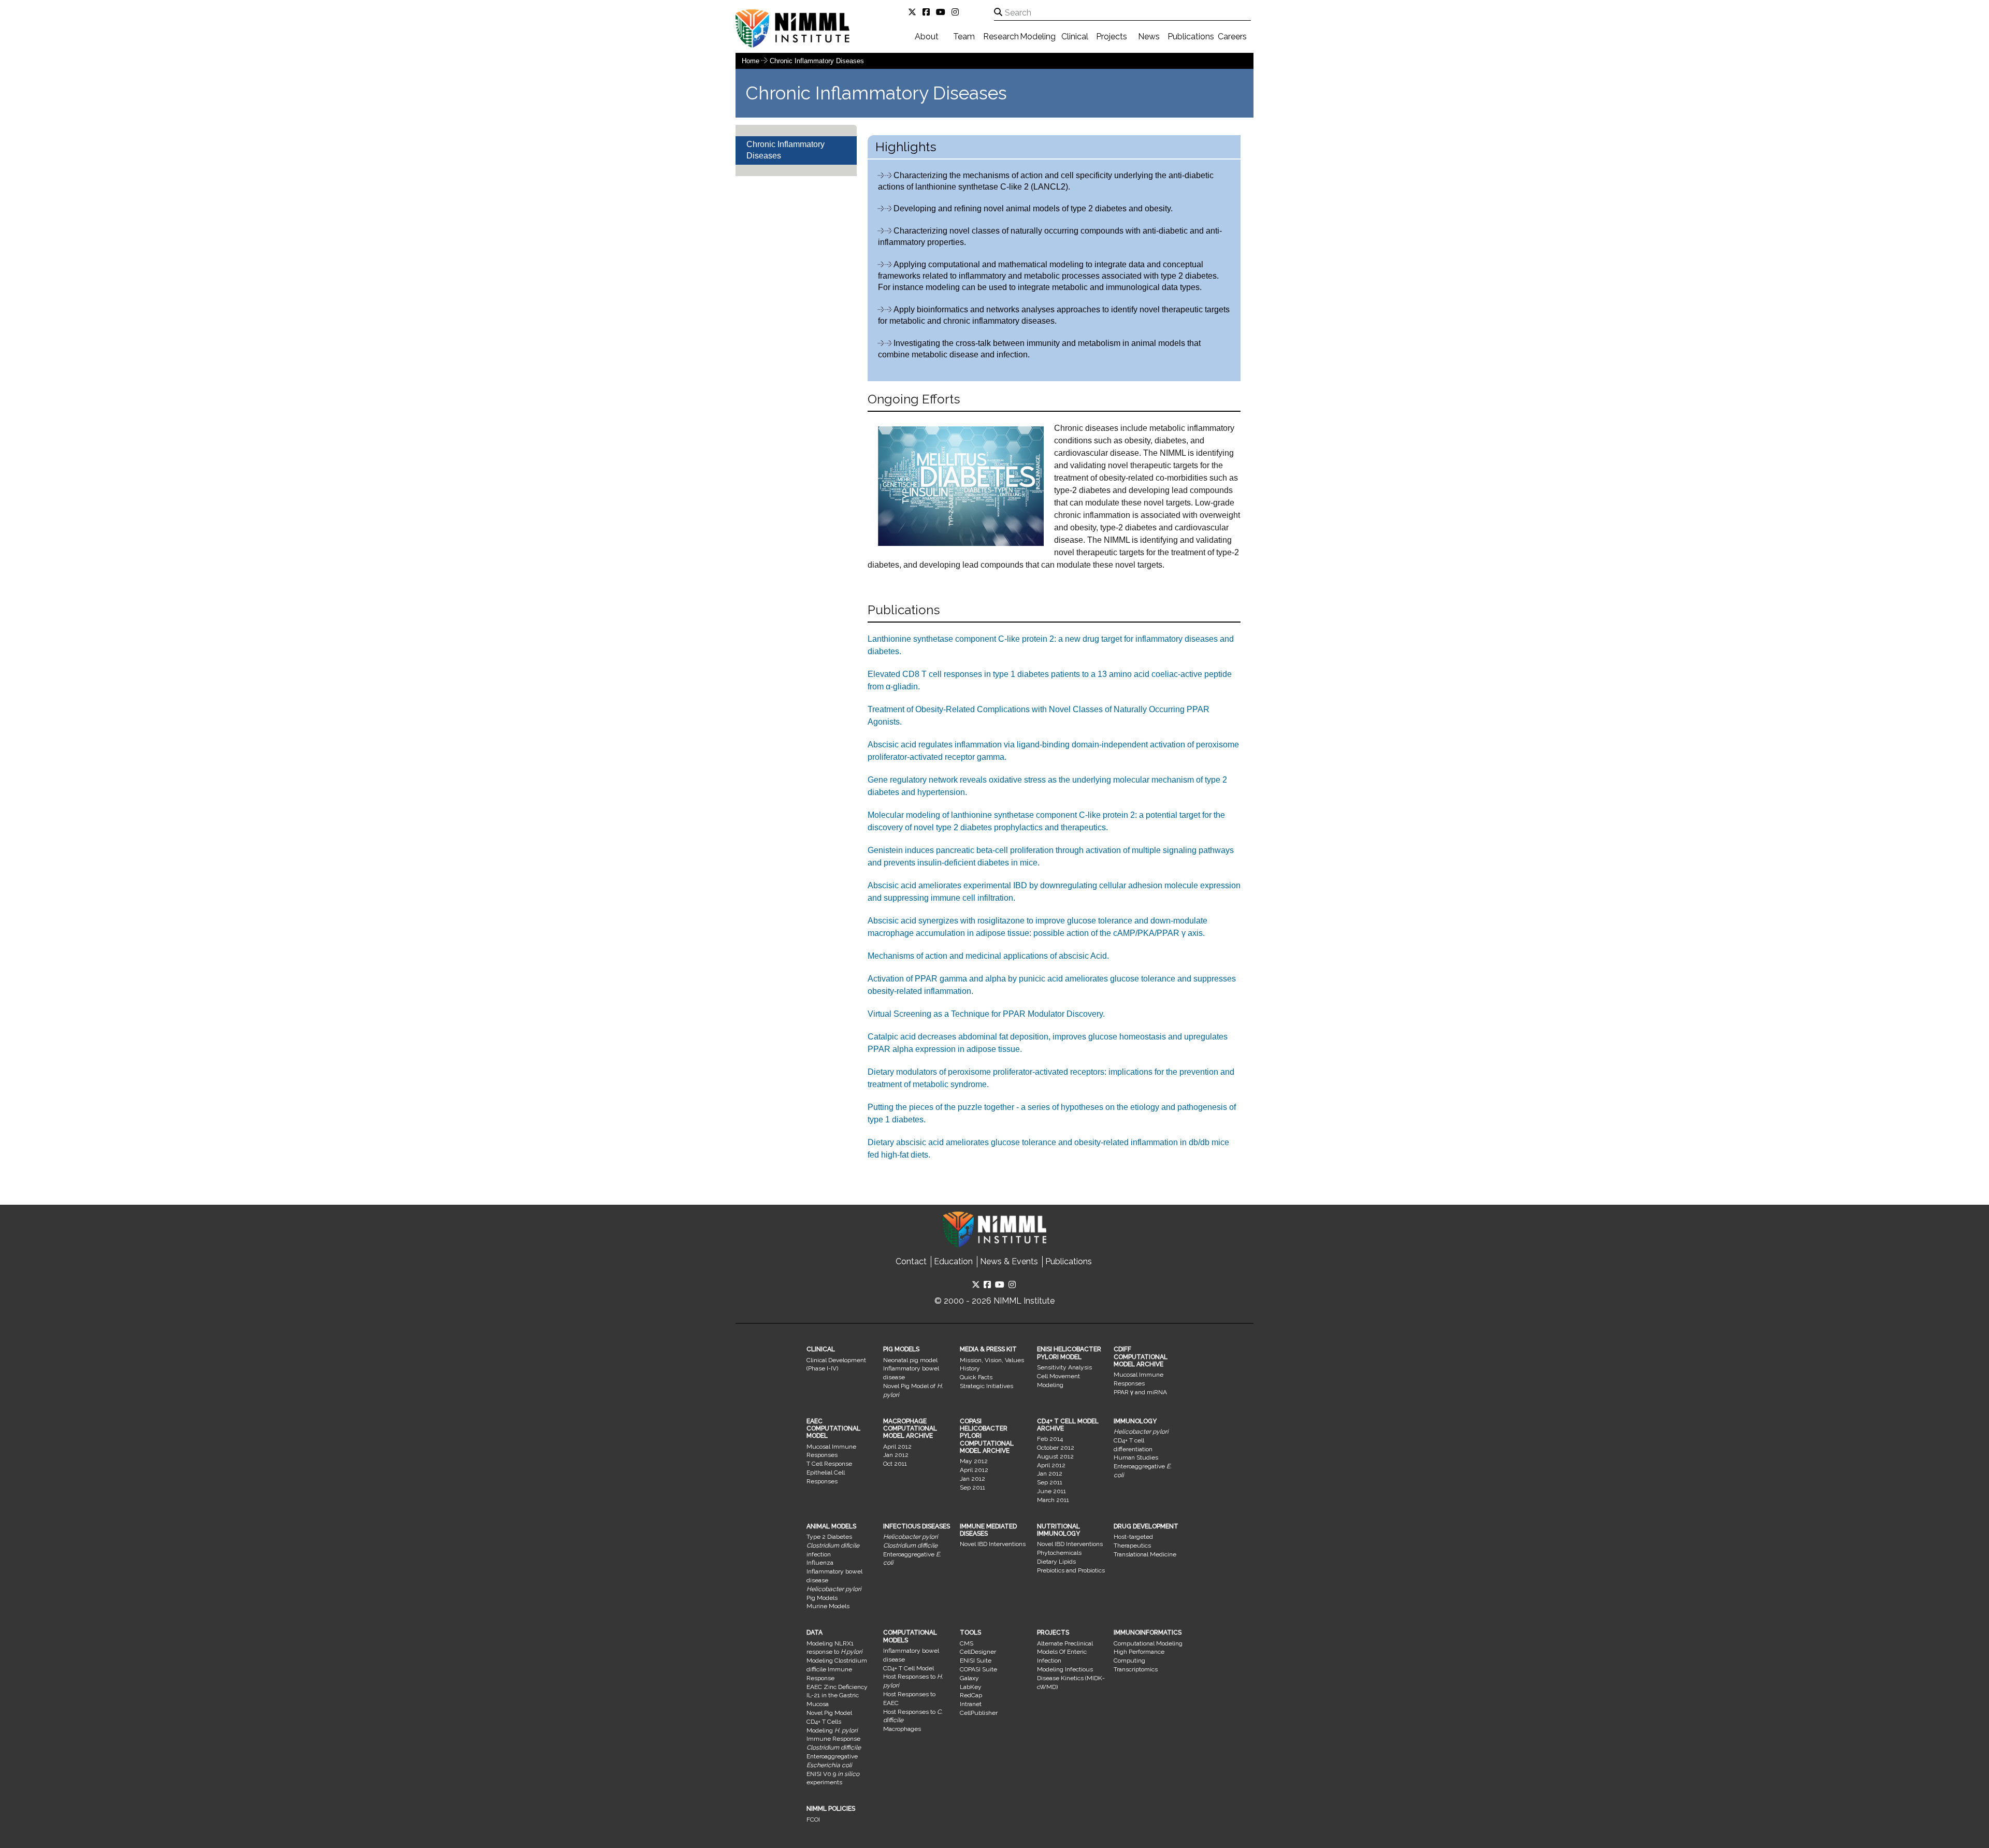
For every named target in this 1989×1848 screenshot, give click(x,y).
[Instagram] (957, 12)
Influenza (820, 1563)
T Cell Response (829, 1464)
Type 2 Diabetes (829, 1537)
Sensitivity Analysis (1064, 1367)
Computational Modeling (1148, 1643)
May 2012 (974, 1461)
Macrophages (902, 1729)
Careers (1232, 37)
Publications (1191, 37)
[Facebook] (928, 12)
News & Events (1009, 1261)
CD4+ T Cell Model (909, 1668)
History (970, 1368)
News (1149, 37)
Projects (1112, 37)
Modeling (1038, 37)
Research (1001, 37)
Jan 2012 (896, 1455)
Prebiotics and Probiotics (1071, 1570)
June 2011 (1051, 1491)
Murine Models (828, 1606)
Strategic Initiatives (986, 1386)
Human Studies (1136, 1457)
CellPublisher (979, 1713)
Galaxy (969, 1678)
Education (953, 1261)
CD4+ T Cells (824, 1722)
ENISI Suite (976, 1661)
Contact (911, 1261)
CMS (967, 1643)
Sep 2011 (972, 1488)
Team (964, 37)
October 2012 (1056, 1448)
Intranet (971, 1704)
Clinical (1075, 37)
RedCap (971, 1695)
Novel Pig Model (829, 1713)
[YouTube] (943, 12)
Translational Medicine (1145, 1554)
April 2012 (897, 1447)
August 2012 (1055, 1456)
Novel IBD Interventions (993, 1544)
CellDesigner (978, 1652)
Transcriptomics (1136, 1669)
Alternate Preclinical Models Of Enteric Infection (1065, 1652)
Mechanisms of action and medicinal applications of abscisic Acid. (988, 956)
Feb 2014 (1050, 1439)
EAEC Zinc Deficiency (837, 1687)
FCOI (813, 1820)
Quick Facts (976, 1377)
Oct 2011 (895, 1464)
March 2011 (1053, 1500)
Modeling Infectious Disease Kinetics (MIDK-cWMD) (1071, 1678)
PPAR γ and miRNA (1140, 1392)
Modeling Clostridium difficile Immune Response (837, 1669)
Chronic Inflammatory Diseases (817, 61)
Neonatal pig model (910, 1360)
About (927, 37)
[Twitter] (914, 12)
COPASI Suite (978, 1669)
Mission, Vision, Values (992, 1360)
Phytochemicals (1059, 1553)
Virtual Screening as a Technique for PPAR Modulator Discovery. (986, 1014)
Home (751, 61)
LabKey (971, 1687)
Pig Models (822, 1598)
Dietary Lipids (1056, 1562)
